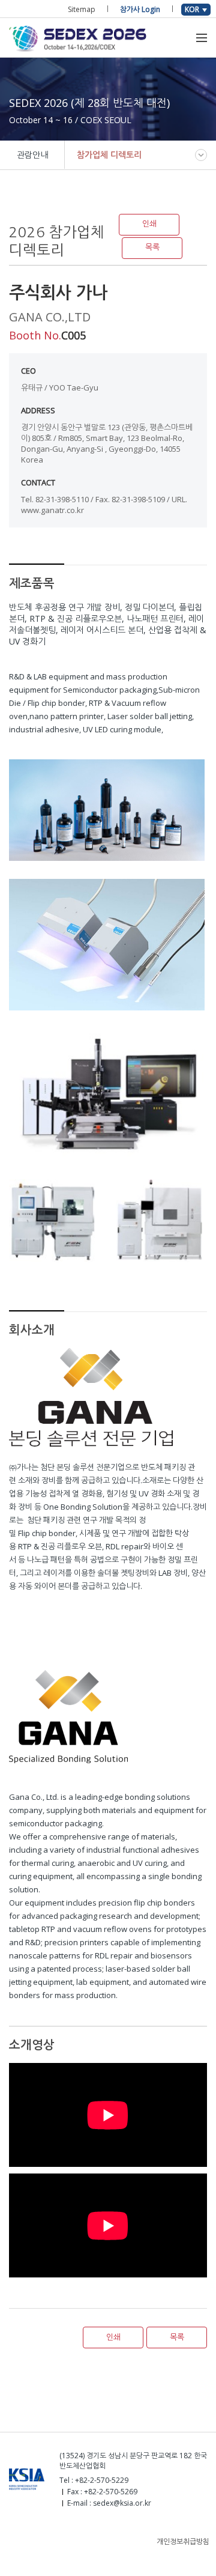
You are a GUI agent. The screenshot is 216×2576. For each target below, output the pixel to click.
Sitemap (82, 9)
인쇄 (149, 224)
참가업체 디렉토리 (109, 155)
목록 (152, 247)
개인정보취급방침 (183, 2541)
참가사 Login (140, 9)
